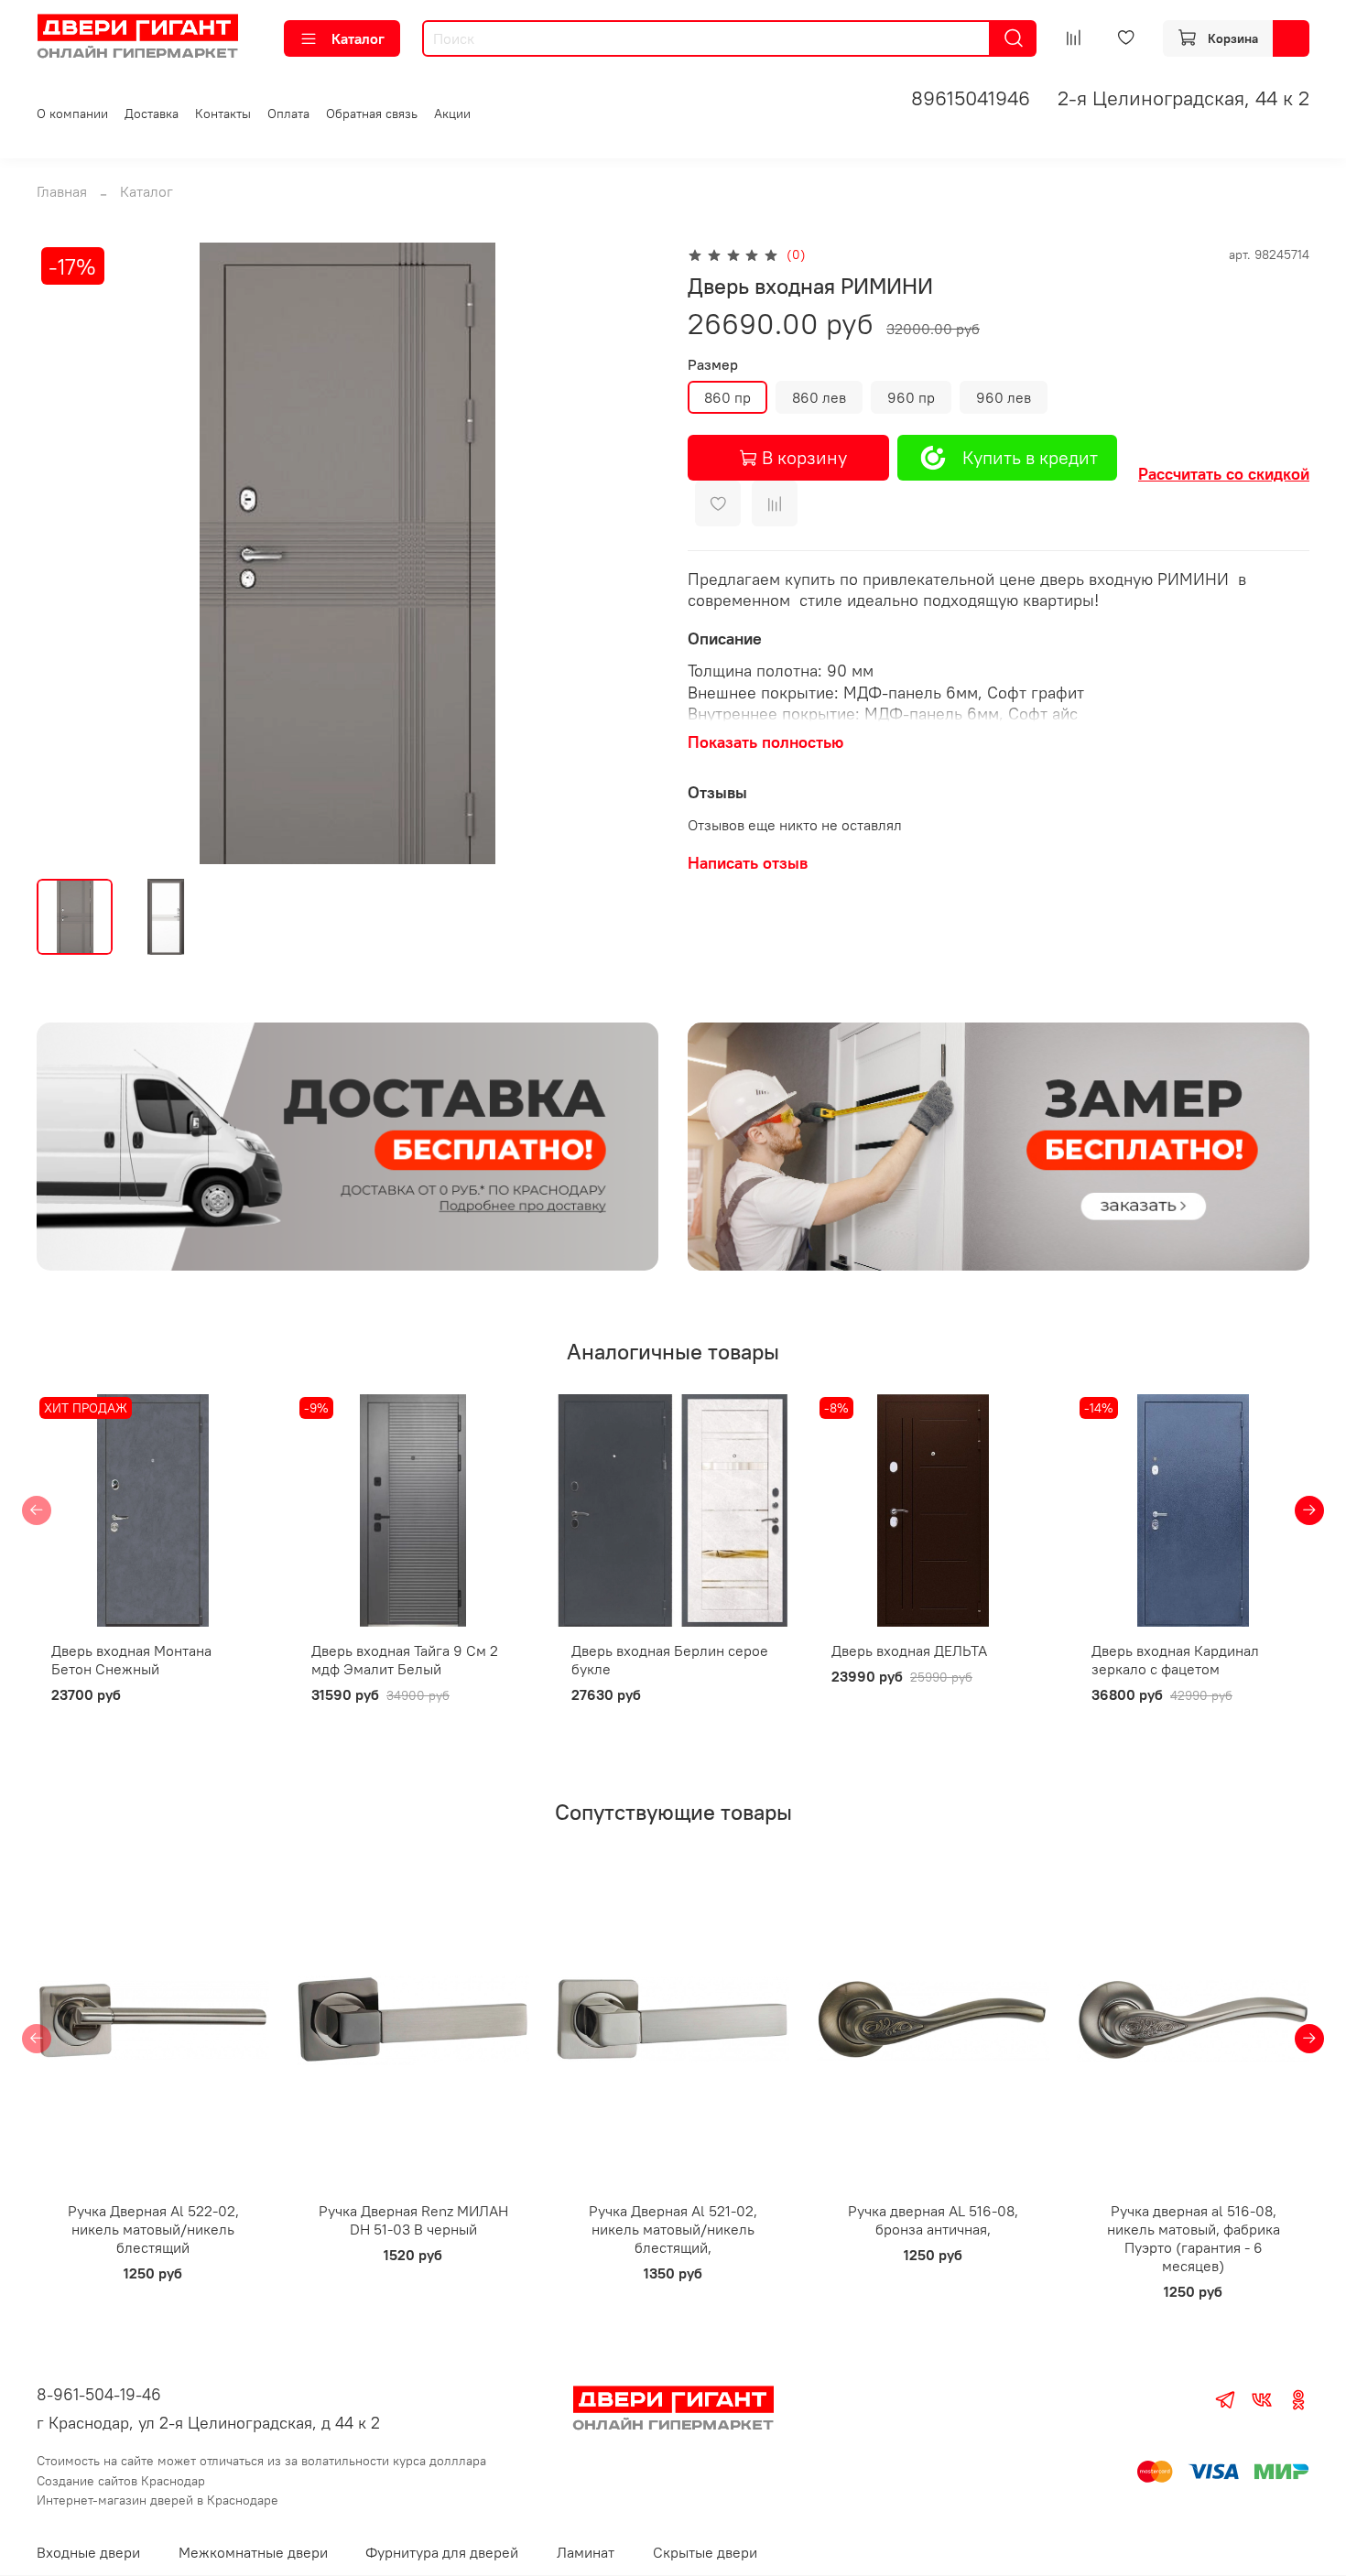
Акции (452, 114)
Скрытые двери (705, 2552)
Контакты (223, 114)
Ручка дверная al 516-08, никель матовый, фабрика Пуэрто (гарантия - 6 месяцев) (1194, 2238)
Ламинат (586, 2552)
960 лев (1004, 397)
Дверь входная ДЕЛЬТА (909, 1651)
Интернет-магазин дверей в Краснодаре (157, 2500)
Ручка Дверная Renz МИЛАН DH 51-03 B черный (413, 2220)
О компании (72, 114)
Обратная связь (372, 114)
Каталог (358, 38)
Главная (62, 191)
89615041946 (971, 98)
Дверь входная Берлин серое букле (670, 1660)
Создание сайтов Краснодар (121, 2481)
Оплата (288, 114)
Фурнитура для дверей (442, 2552)
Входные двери (88, 2552)
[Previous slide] (66, 554)
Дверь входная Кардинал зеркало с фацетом (1175, 1660)
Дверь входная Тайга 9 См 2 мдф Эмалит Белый (405, 1660)
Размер (713, 365)
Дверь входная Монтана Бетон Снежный (131, 1660)
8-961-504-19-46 (99, 2394)
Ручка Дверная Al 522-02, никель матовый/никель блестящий (153, 2229)
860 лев (819, 397)
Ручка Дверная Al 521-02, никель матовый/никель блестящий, (673, 2229)
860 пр (727, 397)
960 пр (911, 397)
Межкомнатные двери (253, 2552)
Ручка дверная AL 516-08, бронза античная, (933, 2220)
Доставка (152, 114)
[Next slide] (629, 554)
